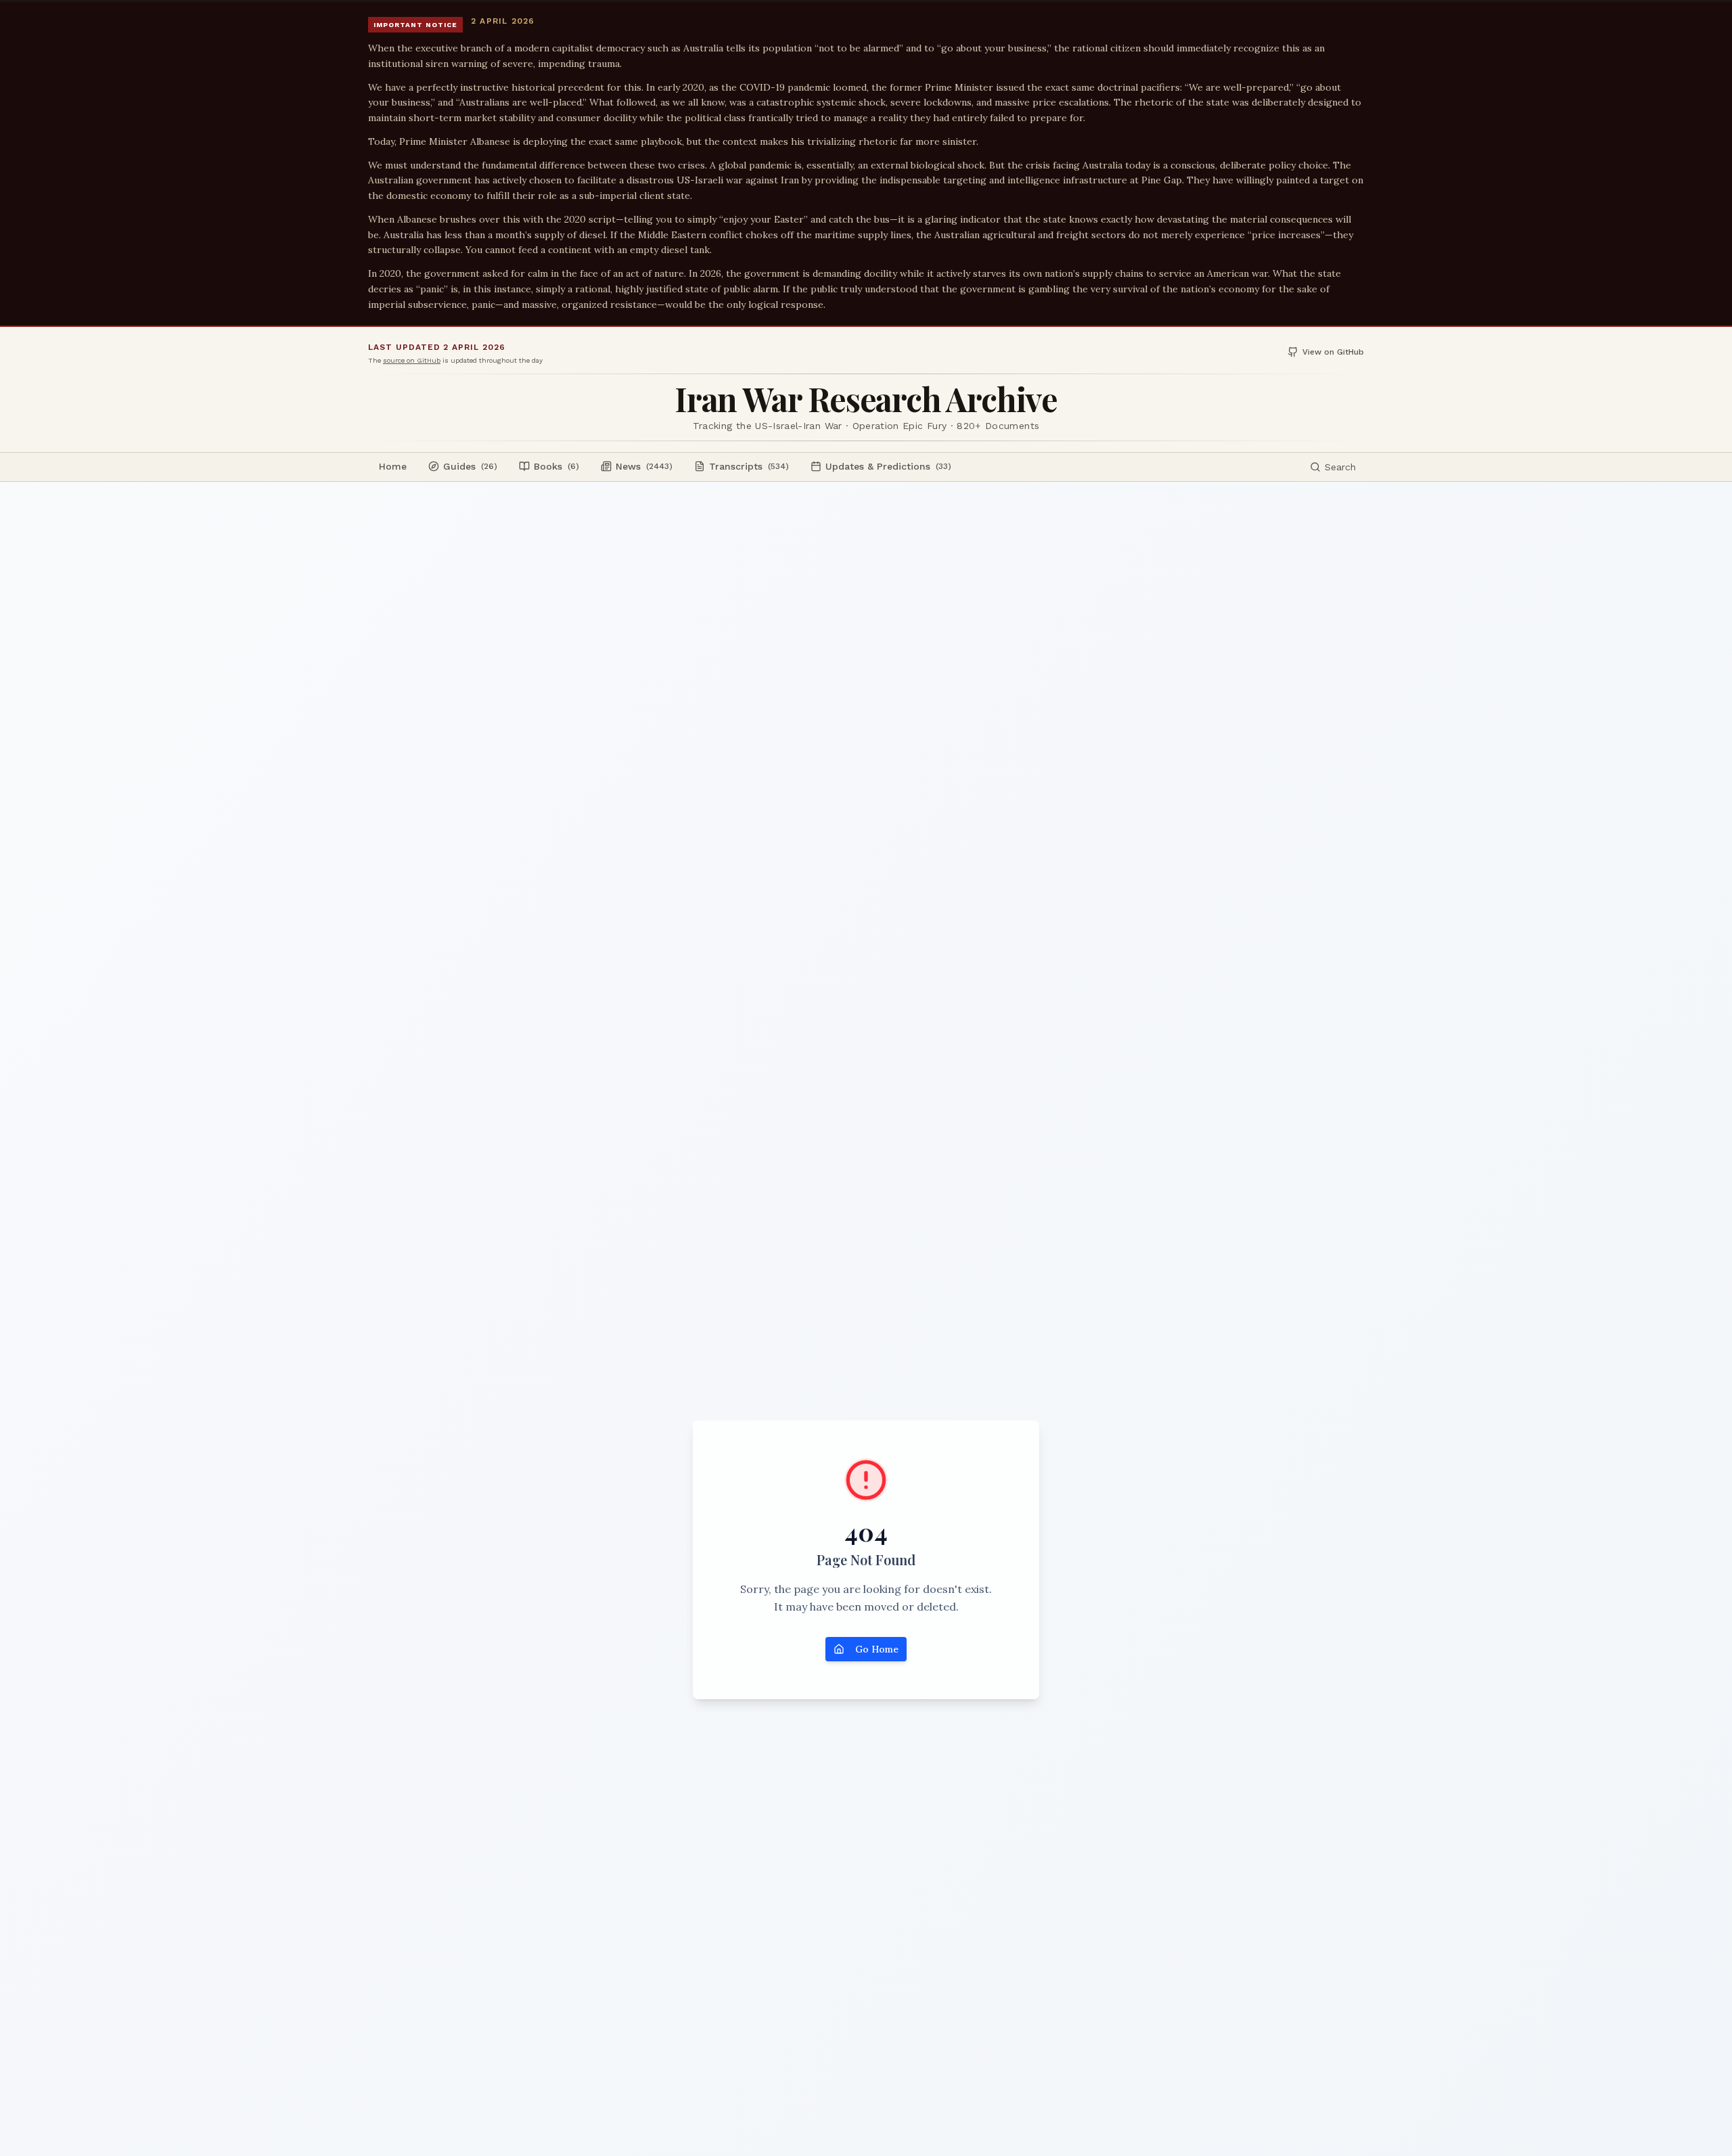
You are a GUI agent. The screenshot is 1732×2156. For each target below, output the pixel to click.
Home (393, 466)
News (644, 466)
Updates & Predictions (888, 466)
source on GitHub (412, 360)
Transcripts (749, 466)
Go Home (877, 1649)
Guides (470, 466)
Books (556, 466)
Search (1340, 467)
